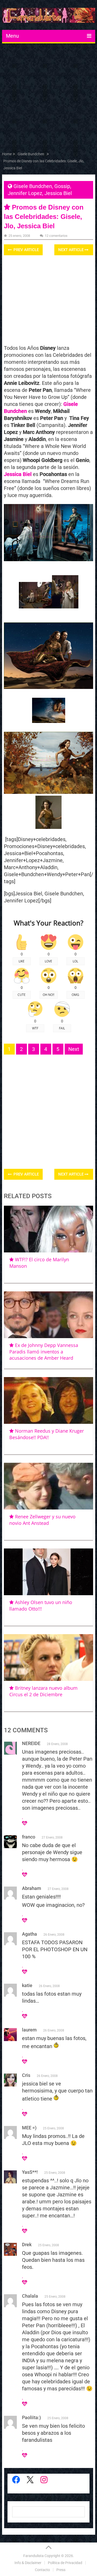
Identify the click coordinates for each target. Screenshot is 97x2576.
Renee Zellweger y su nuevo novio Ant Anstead (42, 1520)
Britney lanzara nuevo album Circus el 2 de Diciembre (43, 1691)
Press (61, 2570)
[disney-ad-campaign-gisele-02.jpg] (65, 607)
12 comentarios (56, 236)
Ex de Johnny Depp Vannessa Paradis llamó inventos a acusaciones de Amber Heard (44, 1351)
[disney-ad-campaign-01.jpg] (49, 721)
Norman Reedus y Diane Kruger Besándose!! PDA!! (47, 1434)
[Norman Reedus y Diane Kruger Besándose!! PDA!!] (49, 1400)
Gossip (62, 186)
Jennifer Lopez (25, 193)
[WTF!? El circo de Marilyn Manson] (49, 1229)
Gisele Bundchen (33, 186)
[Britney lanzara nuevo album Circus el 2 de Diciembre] (49, 1658)
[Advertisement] (48, 99)
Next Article (71, 250)
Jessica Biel (58, 193)
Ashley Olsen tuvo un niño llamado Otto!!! (41, 1605)
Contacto (42, 2570)
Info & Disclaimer (28, 2563)
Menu (12, 36)
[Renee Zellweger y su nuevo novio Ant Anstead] (49, 1486)
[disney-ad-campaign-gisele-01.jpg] (35, 607)
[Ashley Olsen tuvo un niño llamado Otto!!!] (49, 1572)
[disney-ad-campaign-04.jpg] (48, 827)
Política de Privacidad (65, 2563)
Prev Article (26, 250)
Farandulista (33, 2556)
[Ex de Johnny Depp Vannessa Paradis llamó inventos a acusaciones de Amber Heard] (49, 1315)
